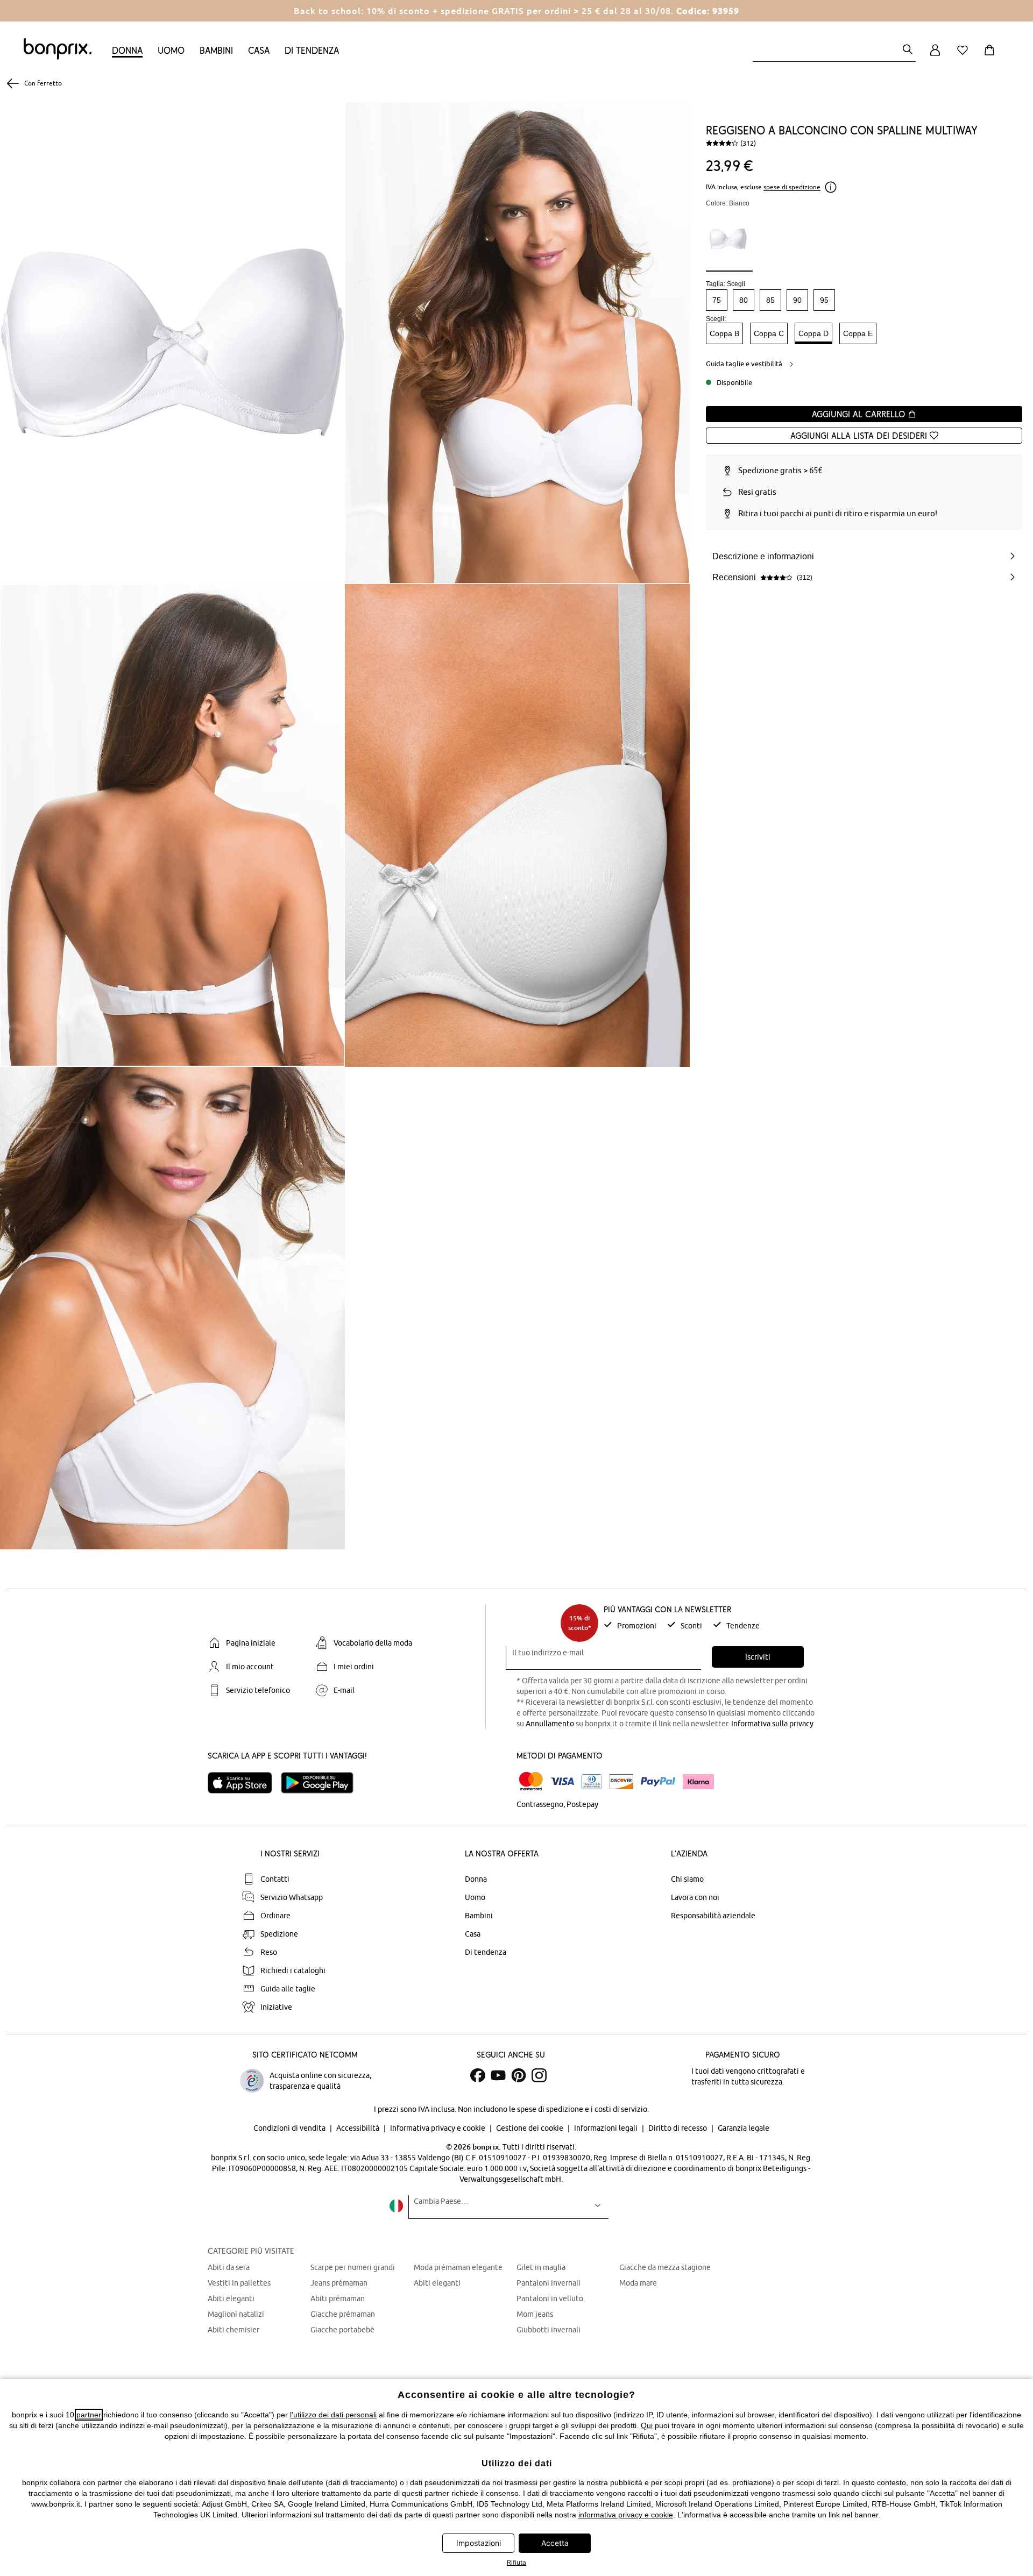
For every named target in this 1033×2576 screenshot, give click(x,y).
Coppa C (769, 333)
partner (89, 2415)
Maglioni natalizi (236, 2314)
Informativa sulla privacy (772, 1724)
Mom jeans (535, 2314)
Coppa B (724, 333)
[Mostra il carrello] (992, 56)
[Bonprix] (58, 57)
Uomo (171, 50)
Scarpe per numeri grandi (353, 2267)
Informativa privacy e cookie (438, 2128)
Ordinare (275, 1916)
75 (717, 300)
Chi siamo (687, 1879)
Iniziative (276, 2007)
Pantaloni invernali (549, 2283)
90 (797, 300)
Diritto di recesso (678, 2128)
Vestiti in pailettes (239, 2283)
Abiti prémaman (338, 2299)
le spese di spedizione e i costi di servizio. (579, 2109)
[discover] (621, 1782)
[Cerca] (908, 50)
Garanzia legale (744, 2128)
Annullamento (550, 1724)
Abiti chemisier (234, 2330)
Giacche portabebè (342, 2330)
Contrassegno (540, 1804)
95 (824, 300)
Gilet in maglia (541, 2267)
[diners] (592, 1782)
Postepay (582, 1804)
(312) (748, 143)
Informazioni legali (607, 2128)
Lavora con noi (695, 1897)
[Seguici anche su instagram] (539, 2075)
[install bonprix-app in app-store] (244, 1783)
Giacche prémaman (343, 2314)
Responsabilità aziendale (713, 1916)
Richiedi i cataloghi (293, 1970)
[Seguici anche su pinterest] (519, 2075)
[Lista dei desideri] (965, 56)
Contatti (275, 1879)
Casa (259, 50)
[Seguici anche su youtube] (498, 2075)
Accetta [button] (555, 2543)
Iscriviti (758, 1657)
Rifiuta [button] (516, 2562)
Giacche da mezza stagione (665, 2267)
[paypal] (658, 1782)
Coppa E (858, 333)
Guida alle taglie (288, 1989)
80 (744, 300)
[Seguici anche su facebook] (478, 2075)
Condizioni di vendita (290, 2128)
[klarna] (698, 1782)
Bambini (216, 50)
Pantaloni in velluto (550, 2299)
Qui (647, 2425)
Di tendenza (312, 50)
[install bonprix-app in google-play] (321, 1783)
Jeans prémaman (339, 2283)
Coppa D (813, 333)
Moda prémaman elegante (458, 2267)
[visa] (562, 1781)
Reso (269, 1952)
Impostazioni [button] (479, 2543)
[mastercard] (531, 1781)
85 (770, 300)
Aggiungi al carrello (860, 414)
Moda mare (638, 2283)
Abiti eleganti (231, 2299)
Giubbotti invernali (549, 2330)
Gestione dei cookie (530, 2128)
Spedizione (279, 1934)
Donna (127, 50)
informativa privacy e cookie (626, 2515)
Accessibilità (359, 2128)
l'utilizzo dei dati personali (333, 2415)
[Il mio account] (935, 56)
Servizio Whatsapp (292, 1897)
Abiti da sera (229, 2267)
